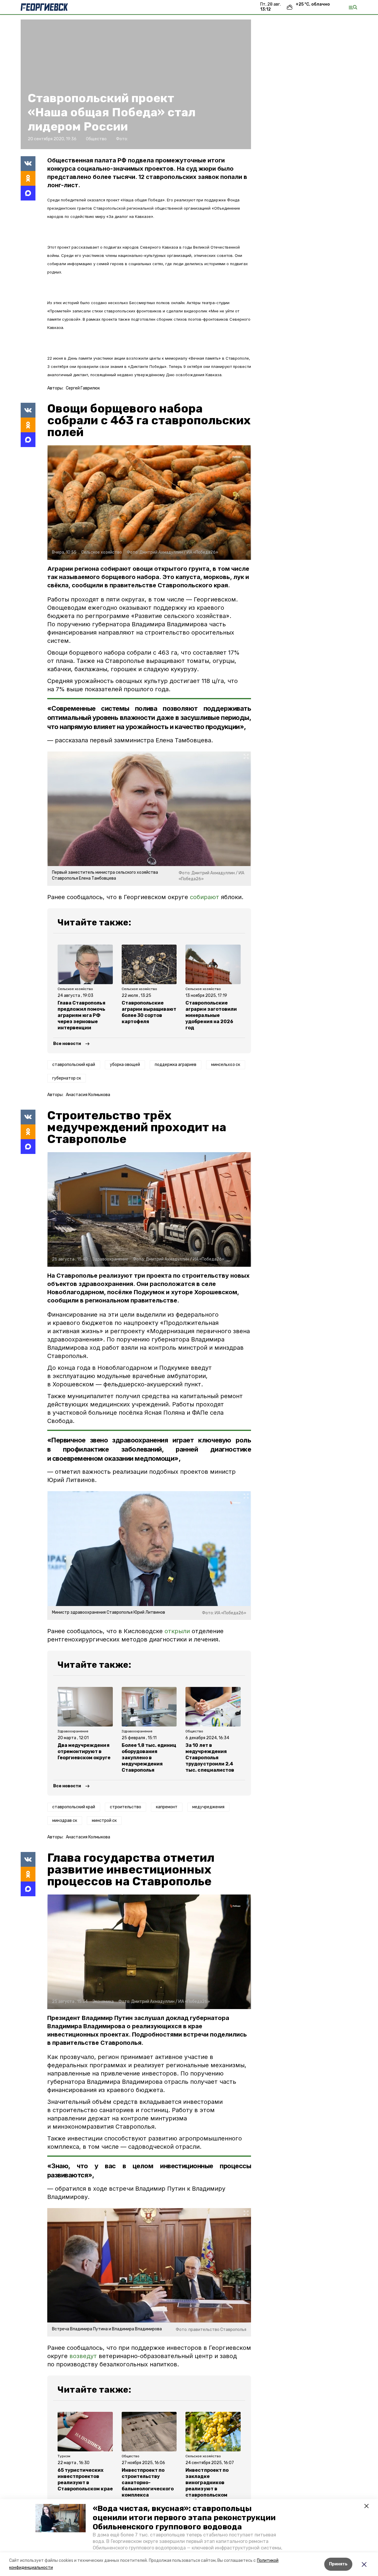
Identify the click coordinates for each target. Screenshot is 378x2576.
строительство (126, 1807)
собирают (205, 897)
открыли (177, 1631)
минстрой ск (104, 1821)
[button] (61, 2518)
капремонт (167, 1807)
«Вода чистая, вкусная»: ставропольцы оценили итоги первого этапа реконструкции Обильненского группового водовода (184, 2518)
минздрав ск (65, 1821)
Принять (338, 2564)
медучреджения (208, 1807)
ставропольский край (74, 1065)
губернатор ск (67, 1078)
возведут (83, 2356)
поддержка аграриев (176, 1065)
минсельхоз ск (226, 1065)
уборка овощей (125, 1065)
